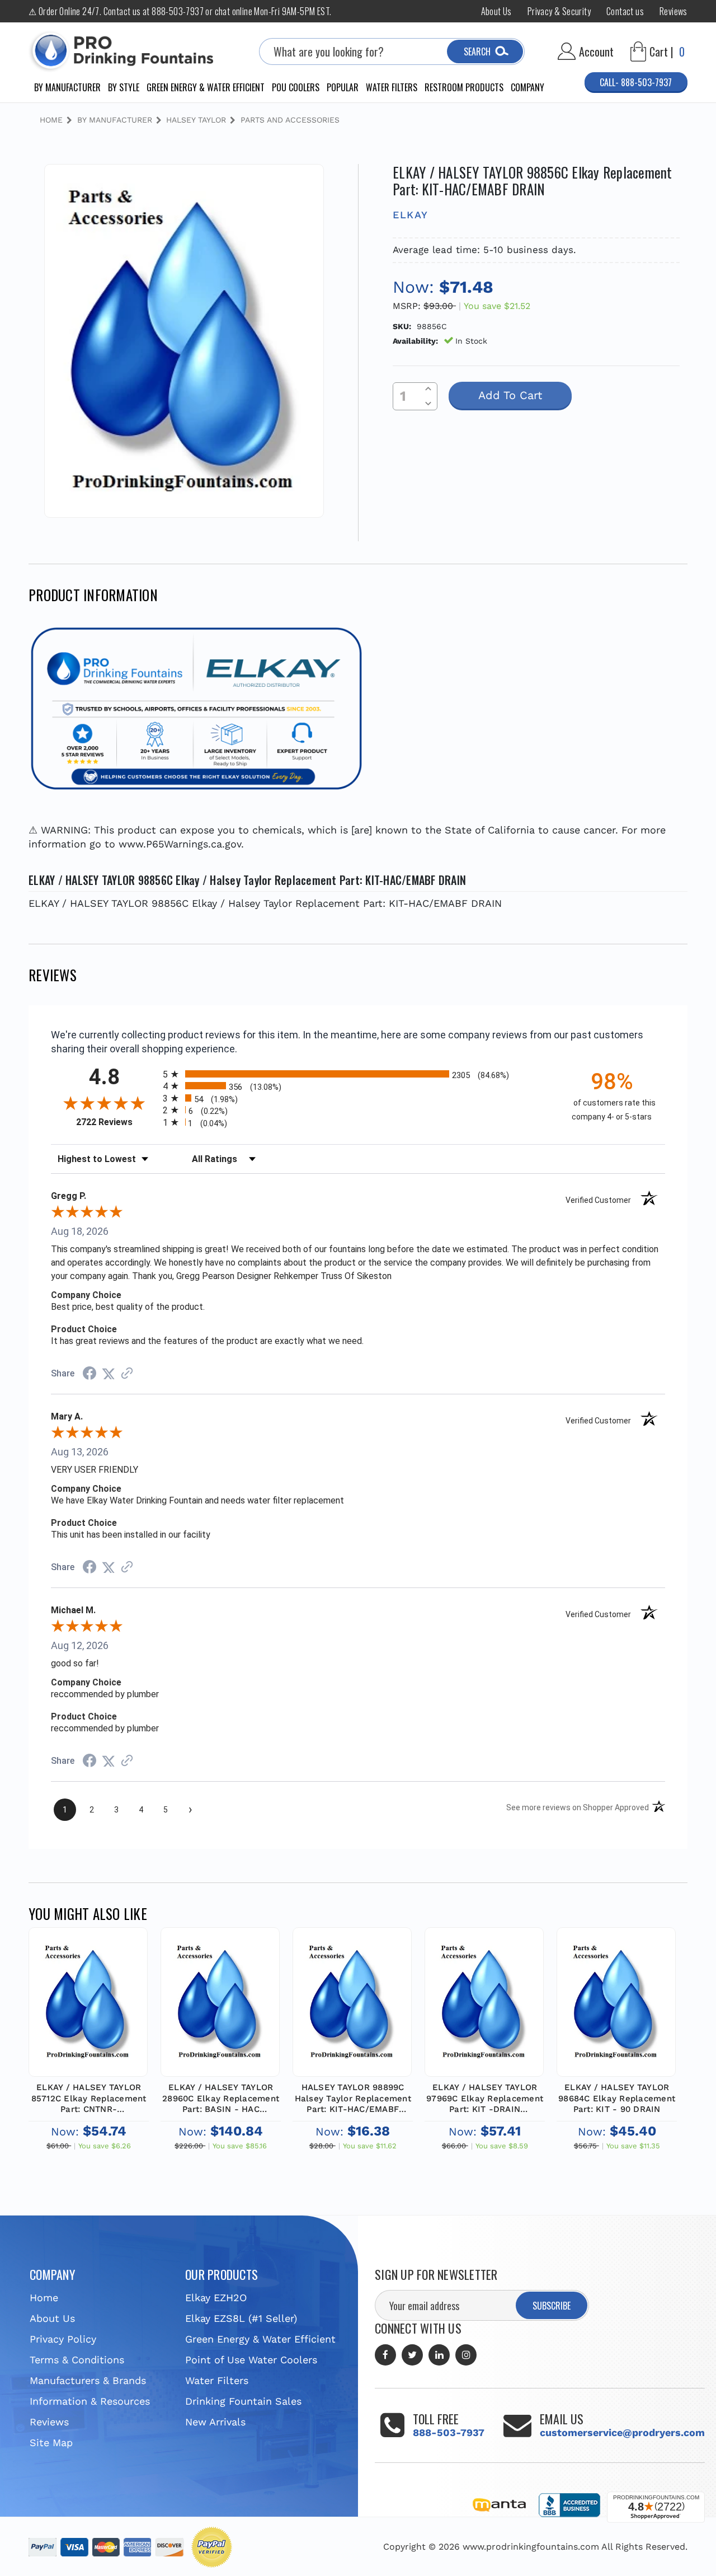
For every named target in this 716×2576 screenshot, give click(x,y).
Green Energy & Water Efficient (206, 87)
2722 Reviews (117, 1122)
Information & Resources (90, 2401)
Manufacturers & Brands (88, 2380)
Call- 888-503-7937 (636, 82)
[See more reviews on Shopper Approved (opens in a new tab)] (127, 1373)
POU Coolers (296, 87)
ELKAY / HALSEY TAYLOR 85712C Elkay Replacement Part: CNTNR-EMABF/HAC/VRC (89, 2099)
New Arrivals (215, 2422)
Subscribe (552, 2306)
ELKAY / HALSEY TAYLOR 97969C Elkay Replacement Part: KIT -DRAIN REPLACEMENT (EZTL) (485, 2099)
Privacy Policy (63, 2339)
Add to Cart (88, 2013)
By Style (124, 87)
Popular (343, 87)
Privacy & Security (559, 11)
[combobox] (392, 51)
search (477, 51)
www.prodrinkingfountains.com (531, 2547)
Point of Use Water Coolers (251, 2360)
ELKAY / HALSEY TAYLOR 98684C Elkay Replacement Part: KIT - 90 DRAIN (617, 2098)
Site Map (51, 2442)
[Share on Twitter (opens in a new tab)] (109, 1373)
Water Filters (392, 87)
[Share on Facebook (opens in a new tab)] (89, 1374)
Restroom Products (464, 87)
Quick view (88, 1986)
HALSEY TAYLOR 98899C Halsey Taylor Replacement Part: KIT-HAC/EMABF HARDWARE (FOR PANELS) (353, 2099)
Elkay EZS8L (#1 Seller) (241, 2318)
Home (44, 2298)
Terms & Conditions (77, 2360)
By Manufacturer (67, 87)
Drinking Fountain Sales (243, 2401)
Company (527, 87)
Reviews (673, 11)
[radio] (358, 1074)
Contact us (625, 11)
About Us (496, 11)
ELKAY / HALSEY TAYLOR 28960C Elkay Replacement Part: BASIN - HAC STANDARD (221, 2099)
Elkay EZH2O (216, 2298)
